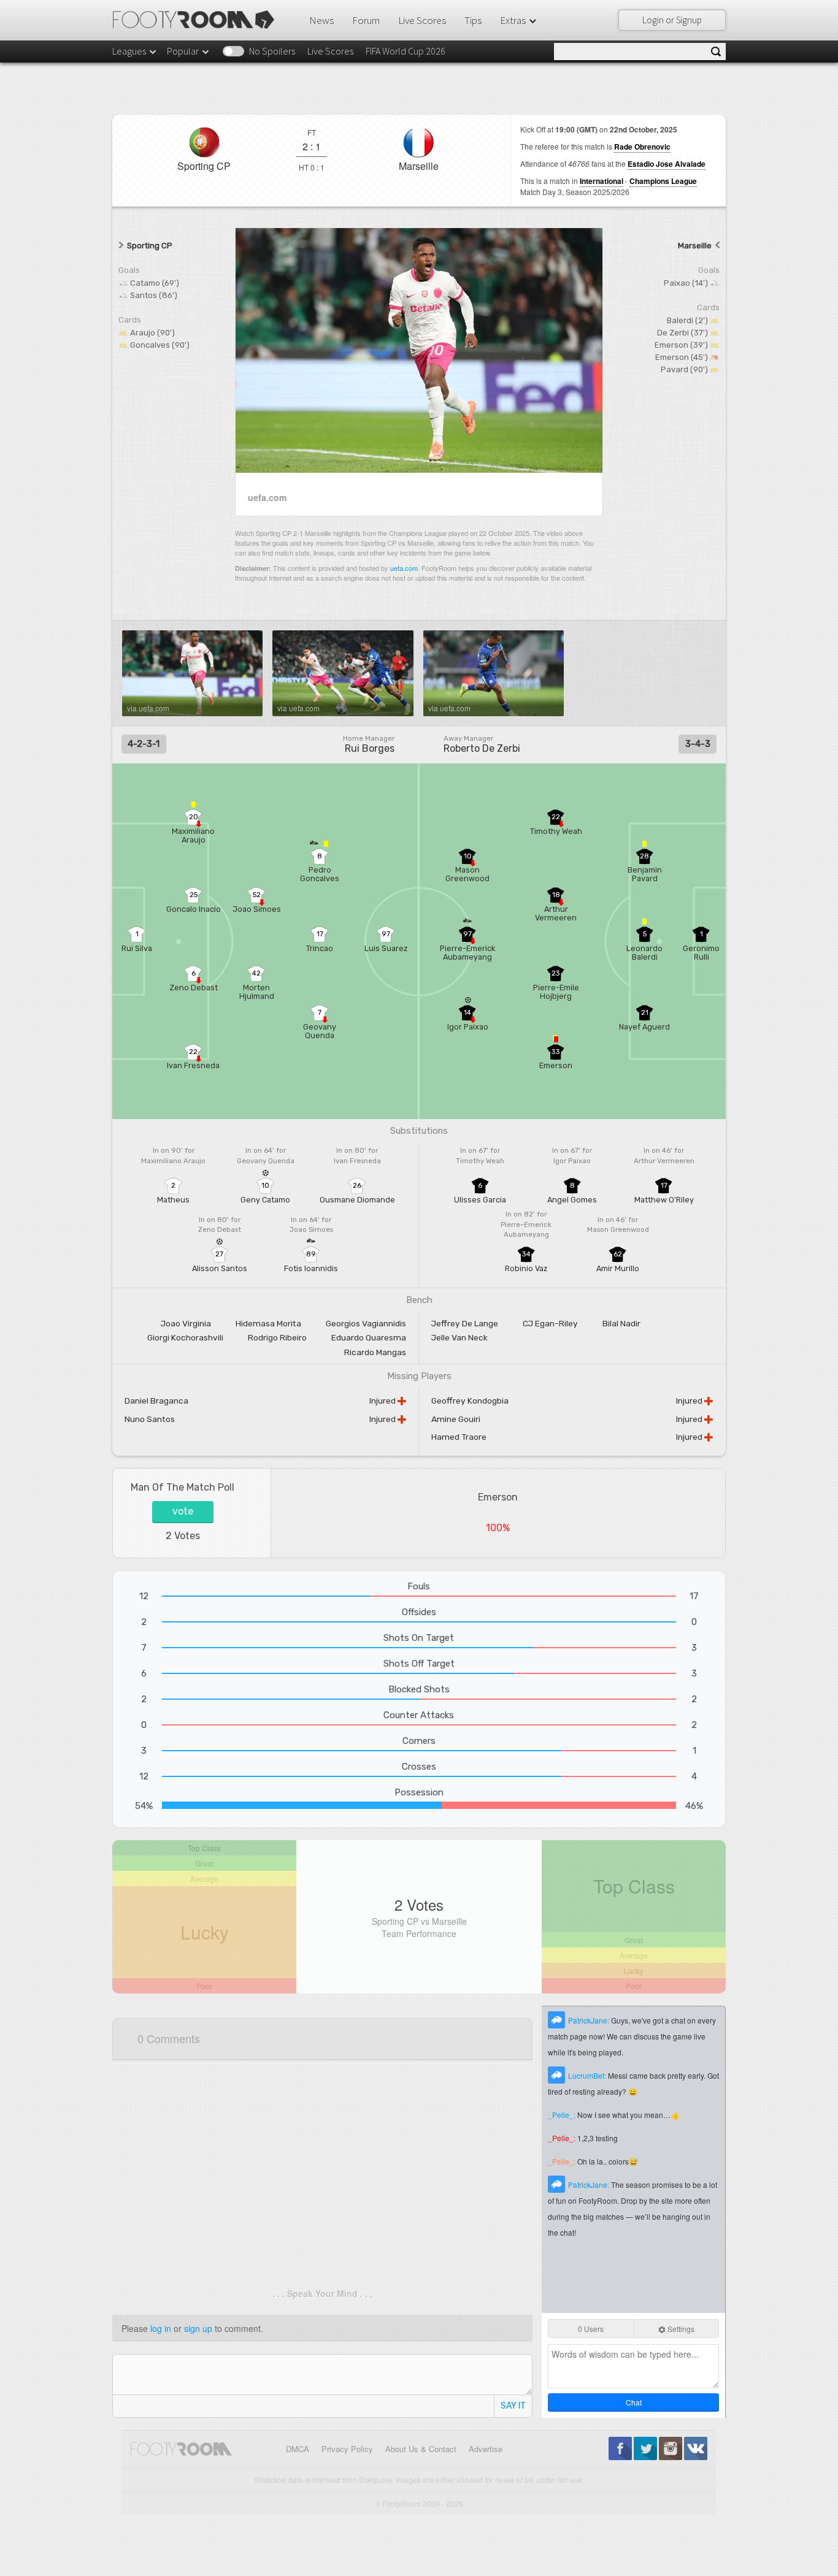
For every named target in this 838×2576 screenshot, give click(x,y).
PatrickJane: (590, 2020)
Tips (473, 20)
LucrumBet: (588, 2075)
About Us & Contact (421, 2449)
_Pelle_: (563, 2115)
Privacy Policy (347, 2449)
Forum (366, 20)
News (321, 20)
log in (161, 2328)
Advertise (486, 2449)
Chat (634, 2402)
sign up (198, 2328)
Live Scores (422, 20)
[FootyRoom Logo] (198, 20)
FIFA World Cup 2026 (406, 51)
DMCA (298, 2449)
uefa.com (404, 568)
